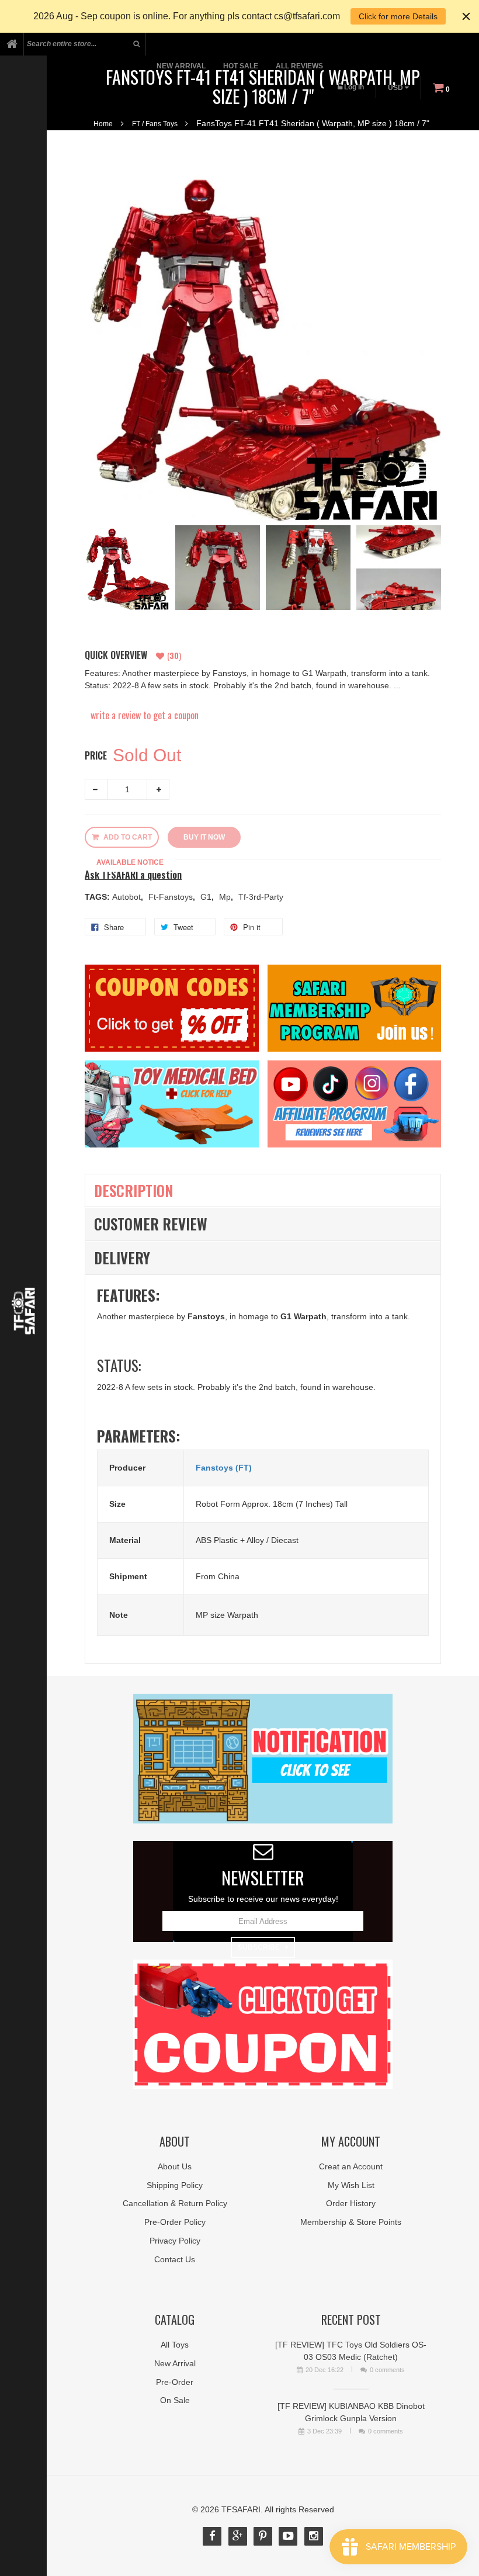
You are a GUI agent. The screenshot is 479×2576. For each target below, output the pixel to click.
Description (134, 1190)
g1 (207, 897)
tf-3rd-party (261, 897)
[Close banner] (466, 16)
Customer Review (151, 1224)
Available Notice (130, 862)
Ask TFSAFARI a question (133, 875)
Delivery (122, 1258)
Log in (354, 87)
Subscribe (259, 1947)
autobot (128, 897)
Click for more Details (398, 16)
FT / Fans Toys (155, 124)
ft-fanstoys (172, 897)
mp (226, 897)
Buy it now (204, 837)
